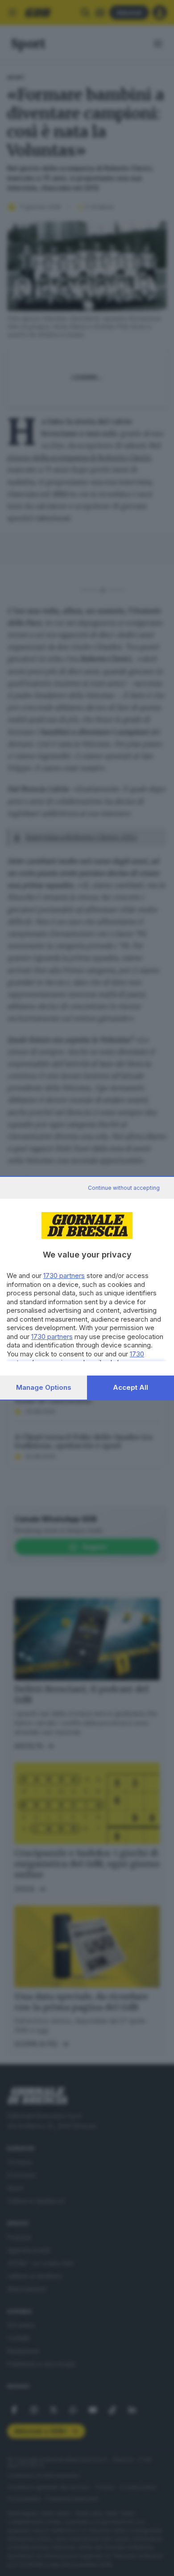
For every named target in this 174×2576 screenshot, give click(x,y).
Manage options (44, 1387)
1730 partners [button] (64, 1276)
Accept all (130, 1387)
